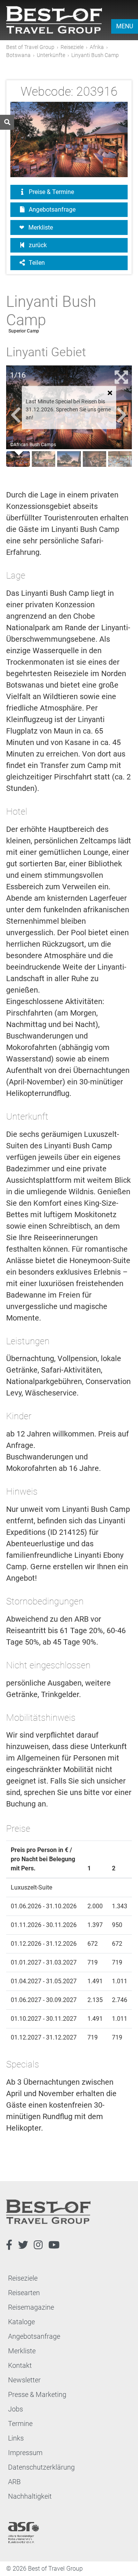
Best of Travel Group (30, 47)
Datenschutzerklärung (41, 2467)
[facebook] (9, 2245)
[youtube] (54, 2245)
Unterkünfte (51, 55)
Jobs (16, 2409)
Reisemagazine (31, 2307)
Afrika (97, 47)
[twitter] (23, 2245)
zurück (37, 245)
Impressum (25, 2453)
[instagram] (38, 2245)
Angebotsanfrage (51, 210)
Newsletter (24, 2380)
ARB (14, 2482)
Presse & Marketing (37, 2394)
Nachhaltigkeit (30, 2496)
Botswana (18, 55)
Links (16, 2438)
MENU (125, 26)
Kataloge (21, 2322)
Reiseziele (72, 47)
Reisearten (24, 2293)
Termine (20, 2424)
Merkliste (41, 227)
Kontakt (20, 2365)
